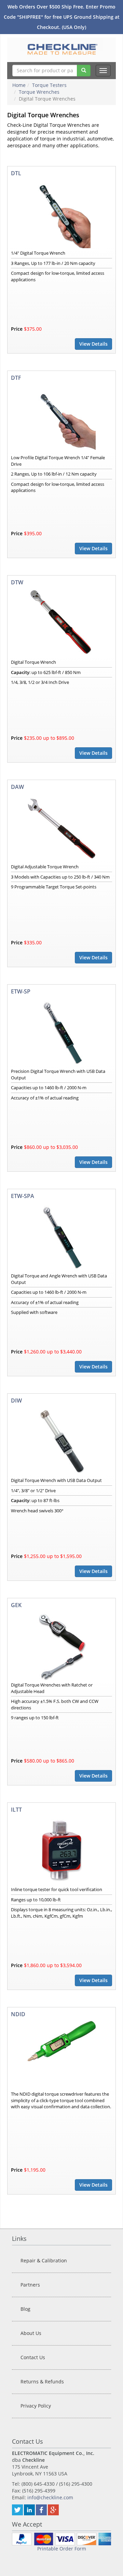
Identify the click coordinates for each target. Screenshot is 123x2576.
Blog (25, 2309)
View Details (93, 344)
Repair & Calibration (44, 2260)
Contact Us (33, 2357)
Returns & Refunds (42, 2382)
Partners (30, 2285)
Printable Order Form (62, 2549)
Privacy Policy (36, 2406)
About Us (31, 2333)
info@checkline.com (50, 2497)
